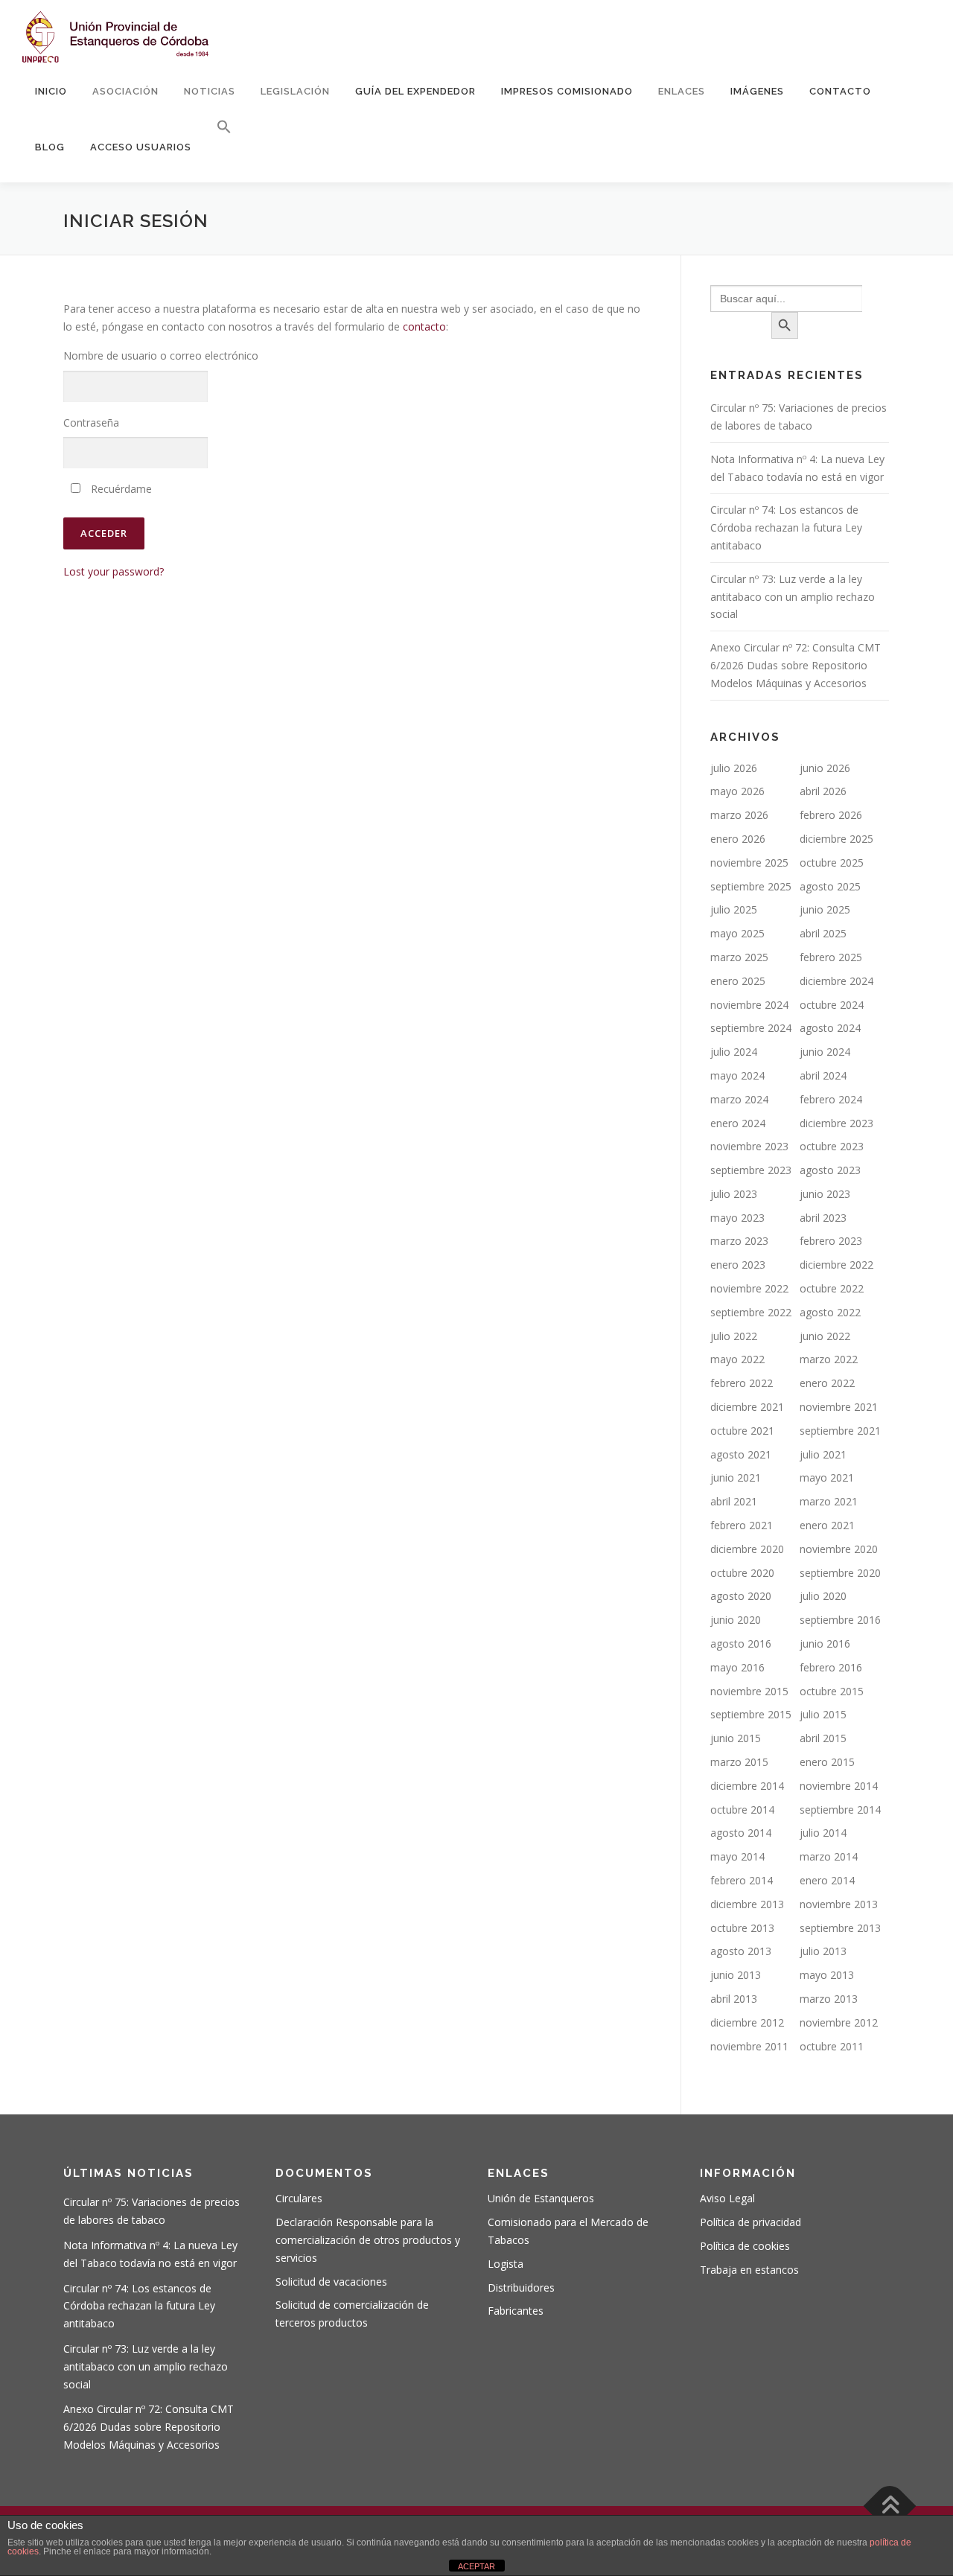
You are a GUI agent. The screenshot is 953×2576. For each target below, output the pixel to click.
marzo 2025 (739, 957)
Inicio (51, 91)
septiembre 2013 (840, 1928)
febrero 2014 (742, 1880)
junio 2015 (736, 1738)
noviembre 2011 (749, 2046)
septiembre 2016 (840, 1620)
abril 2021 (734, 1501)
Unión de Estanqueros (541, 2198)
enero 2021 (827, 1525)
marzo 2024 (739, 1099)
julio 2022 (734, 1336)
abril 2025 (823, 933)
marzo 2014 (829, 1856)
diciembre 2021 (747, 1407)
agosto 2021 (741, 1454)
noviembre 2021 (839, 1407)
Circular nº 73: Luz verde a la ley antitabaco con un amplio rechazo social (793, 597)
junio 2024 (825, 1052)
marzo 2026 (739, 815)
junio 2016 (825, 1644)
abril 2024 (823, 1075)
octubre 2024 (832, 1005)
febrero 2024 (831, 1099)
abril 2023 (823, 1218)
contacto (424, 326)
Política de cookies (745, 2246)
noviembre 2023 (749, 1146)
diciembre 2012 (747, 2022)
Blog (50, 147)
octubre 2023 (832, 1146)
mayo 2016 (737, 1667)
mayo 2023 (737, 1218)
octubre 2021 (742, 1431)
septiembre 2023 (751, 1170)
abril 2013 (734, 1999)
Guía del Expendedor (415, 91)
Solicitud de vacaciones (331, 2282)
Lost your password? (114, 571)
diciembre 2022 (836, 1265)
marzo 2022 (829, 1359)
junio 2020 (736, 1620)
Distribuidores (521, 2288)
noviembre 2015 (749, 1691)
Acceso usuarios (141, 147)
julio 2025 (734, 909)
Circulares (299, 2198)
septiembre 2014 (840, 1810)
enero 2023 (738, 1265)
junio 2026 (825, 768)
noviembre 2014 (839, 1786)
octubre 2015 (832, 1691)
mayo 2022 (737, 1359)
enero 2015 (827, 1762)
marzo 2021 (829, 1501)
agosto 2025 (830, 886)
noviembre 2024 (749, 1005)
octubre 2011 (832, 2046)
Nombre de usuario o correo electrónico (161, 356)
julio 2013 (823, 1951)
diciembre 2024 (836, 981)
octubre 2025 (832, 863)
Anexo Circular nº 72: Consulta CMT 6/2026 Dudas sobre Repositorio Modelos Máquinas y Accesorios (796, 665)
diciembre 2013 (747, 1904)
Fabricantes (516, 2311)
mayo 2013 (827, 1975)
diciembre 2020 (747, 1549)
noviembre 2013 (839, 1904)
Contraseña (91, 423)
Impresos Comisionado (567, 91)
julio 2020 (823, 1596)
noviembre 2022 (749, 1288)
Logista (506, 2264)
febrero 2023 (831, 1241)
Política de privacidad (750, 2222)
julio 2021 (823, 1454)
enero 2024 (738, 1123)
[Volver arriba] (890, 2506)
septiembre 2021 (840, 1431)
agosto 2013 (741, 1951)
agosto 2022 (830, 1312)
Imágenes (757, 91)
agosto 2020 (741, 1596)
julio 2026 (734, 768)
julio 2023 (734, 1194)
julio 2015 (823, 1714)
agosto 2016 (741, 1644)
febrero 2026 (831, 815)
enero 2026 (738, 839)
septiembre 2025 (751, 886)
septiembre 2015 (751, 1714)
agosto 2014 (741, 1833)
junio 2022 (825, 1336)
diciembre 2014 (747, 1786)
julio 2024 (734, 1052)
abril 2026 (823, 791)
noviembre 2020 (839, 1549)
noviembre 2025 (749, 863)
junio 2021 (736, 1477)
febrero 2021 (742, 1525)
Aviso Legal (727, 2198)
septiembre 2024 (751, 1028)
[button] (218, 127)
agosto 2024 (830, 1028)
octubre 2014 (742, 1810)
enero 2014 (827, 1880)
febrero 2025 (831, 957)
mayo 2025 (737, 933)
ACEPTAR (476, 2566)
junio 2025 (825, 909)
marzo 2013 (829, 1999)
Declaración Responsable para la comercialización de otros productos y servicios (368, 2240)
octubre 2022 (832, 1288)
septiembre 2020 (840, 1573)
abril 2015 (823, 1738)
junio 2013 (736, 1975)
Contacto (840, 91)
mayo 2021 (827, 1477)
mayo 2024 (737, 1075)
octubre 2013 (742, 1928)
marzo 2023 (739, 1241)
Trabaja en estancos (749, 2270)
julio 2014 (823, 1833)
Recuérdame (120, 489)
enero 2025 (738, 981)
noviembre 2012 (839, 2022)
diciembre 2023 (836, 1123)
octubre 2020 (742, 1573)
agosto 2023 (830, 1170)
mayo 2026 (737, 791)
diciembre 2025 (836, 839)
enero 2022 (827, 1383)
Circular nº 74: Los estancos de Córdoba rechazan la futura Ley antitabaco (786, 527)
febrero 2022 (742, 1383)
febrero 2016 (831, 1667)
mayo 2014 (737, 1856)
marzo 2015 (739, 1762)
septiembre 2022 (751, 1312)
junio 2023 (825, 1194)
